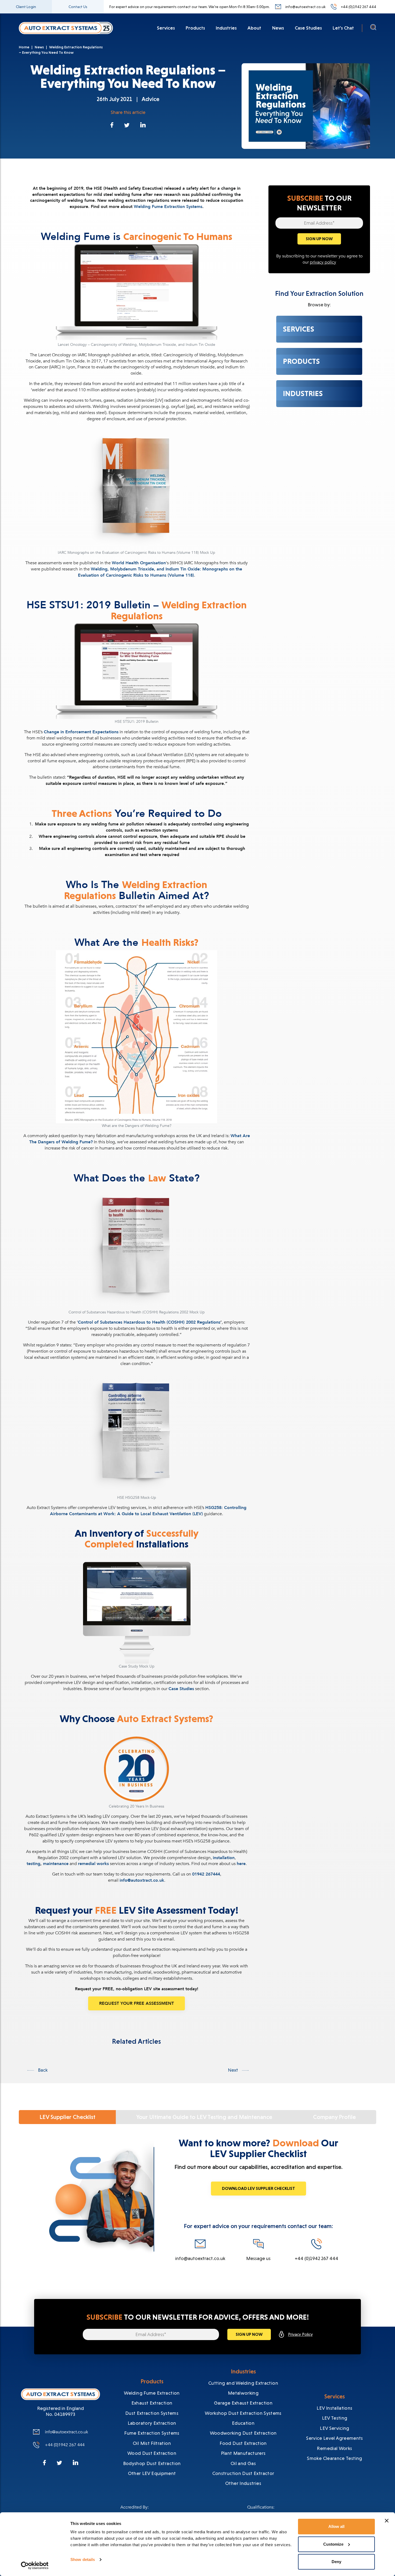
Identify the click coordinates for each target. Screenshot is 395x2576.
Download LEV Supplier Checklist (258, 2188)
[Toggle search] (373, 29)
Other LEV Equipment (152, 2473)
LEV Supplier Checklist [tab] (67, 2117)
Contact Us (78, 7)
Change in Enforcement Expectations (81, 732)
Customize (333, 2544)
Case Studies (308, 28)
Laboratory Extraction (152, 2423)
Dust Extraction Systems (152, 2413)
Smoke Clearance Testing (334, 2458)
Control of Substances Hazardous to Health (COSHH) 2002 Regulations (149, 1322)
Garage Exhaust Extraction (243, 2403)
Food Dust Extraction (243, 2443)
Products (195, 28)
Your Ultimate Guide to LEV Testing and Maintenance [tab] (204, 2117)
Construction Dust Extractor (243, 2473)
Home (24, 47)
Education (243, 2423)
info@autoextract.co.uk (305, 7)
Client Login (26, 7)
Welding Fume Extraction (152, 2393)
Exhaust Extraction (152, 2403)
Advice (150, 99)
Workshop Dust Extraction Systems (243, 2413)
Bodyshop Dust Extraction (152, 2463)
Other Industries (243, 2483)
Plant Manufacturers (243, 2453)
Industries (226, 28)
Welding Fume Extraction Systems (168, 207)
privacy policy (323, 262)
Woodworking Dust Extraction (243, 2433)
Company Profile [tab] (334, 2117)
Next (234, 2070)
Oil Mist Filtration (152, 2443)
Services (166, 28)
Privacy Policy (300, 2334)
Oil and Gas (243, 2463)
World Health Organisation (139, 563)
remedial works (93, 1864)
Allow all (336, 2526)
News (278, 28)
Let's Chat (343, 28)
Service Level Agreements (335, 2438)
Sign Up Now (319, 239)
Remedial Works (334, 2448)
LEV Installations (334, 2408)
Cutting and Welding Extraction (243, 2383)
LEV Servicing (335, 2428)
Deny (336, 2562)
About (254, 28)
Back (42, 2070)
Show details (83, 2559)
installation (224, 1858)
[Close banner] (387, 2521)
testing (33, 1864)
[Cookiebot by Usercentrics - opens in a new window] (35, 2566)
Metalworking (243, 2393)
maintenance (56, 1864)
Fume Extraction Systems (152, 2433)
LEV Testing (335, 2418)
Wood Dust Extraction (152, 2453)
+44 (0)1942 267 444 (359, 7)
